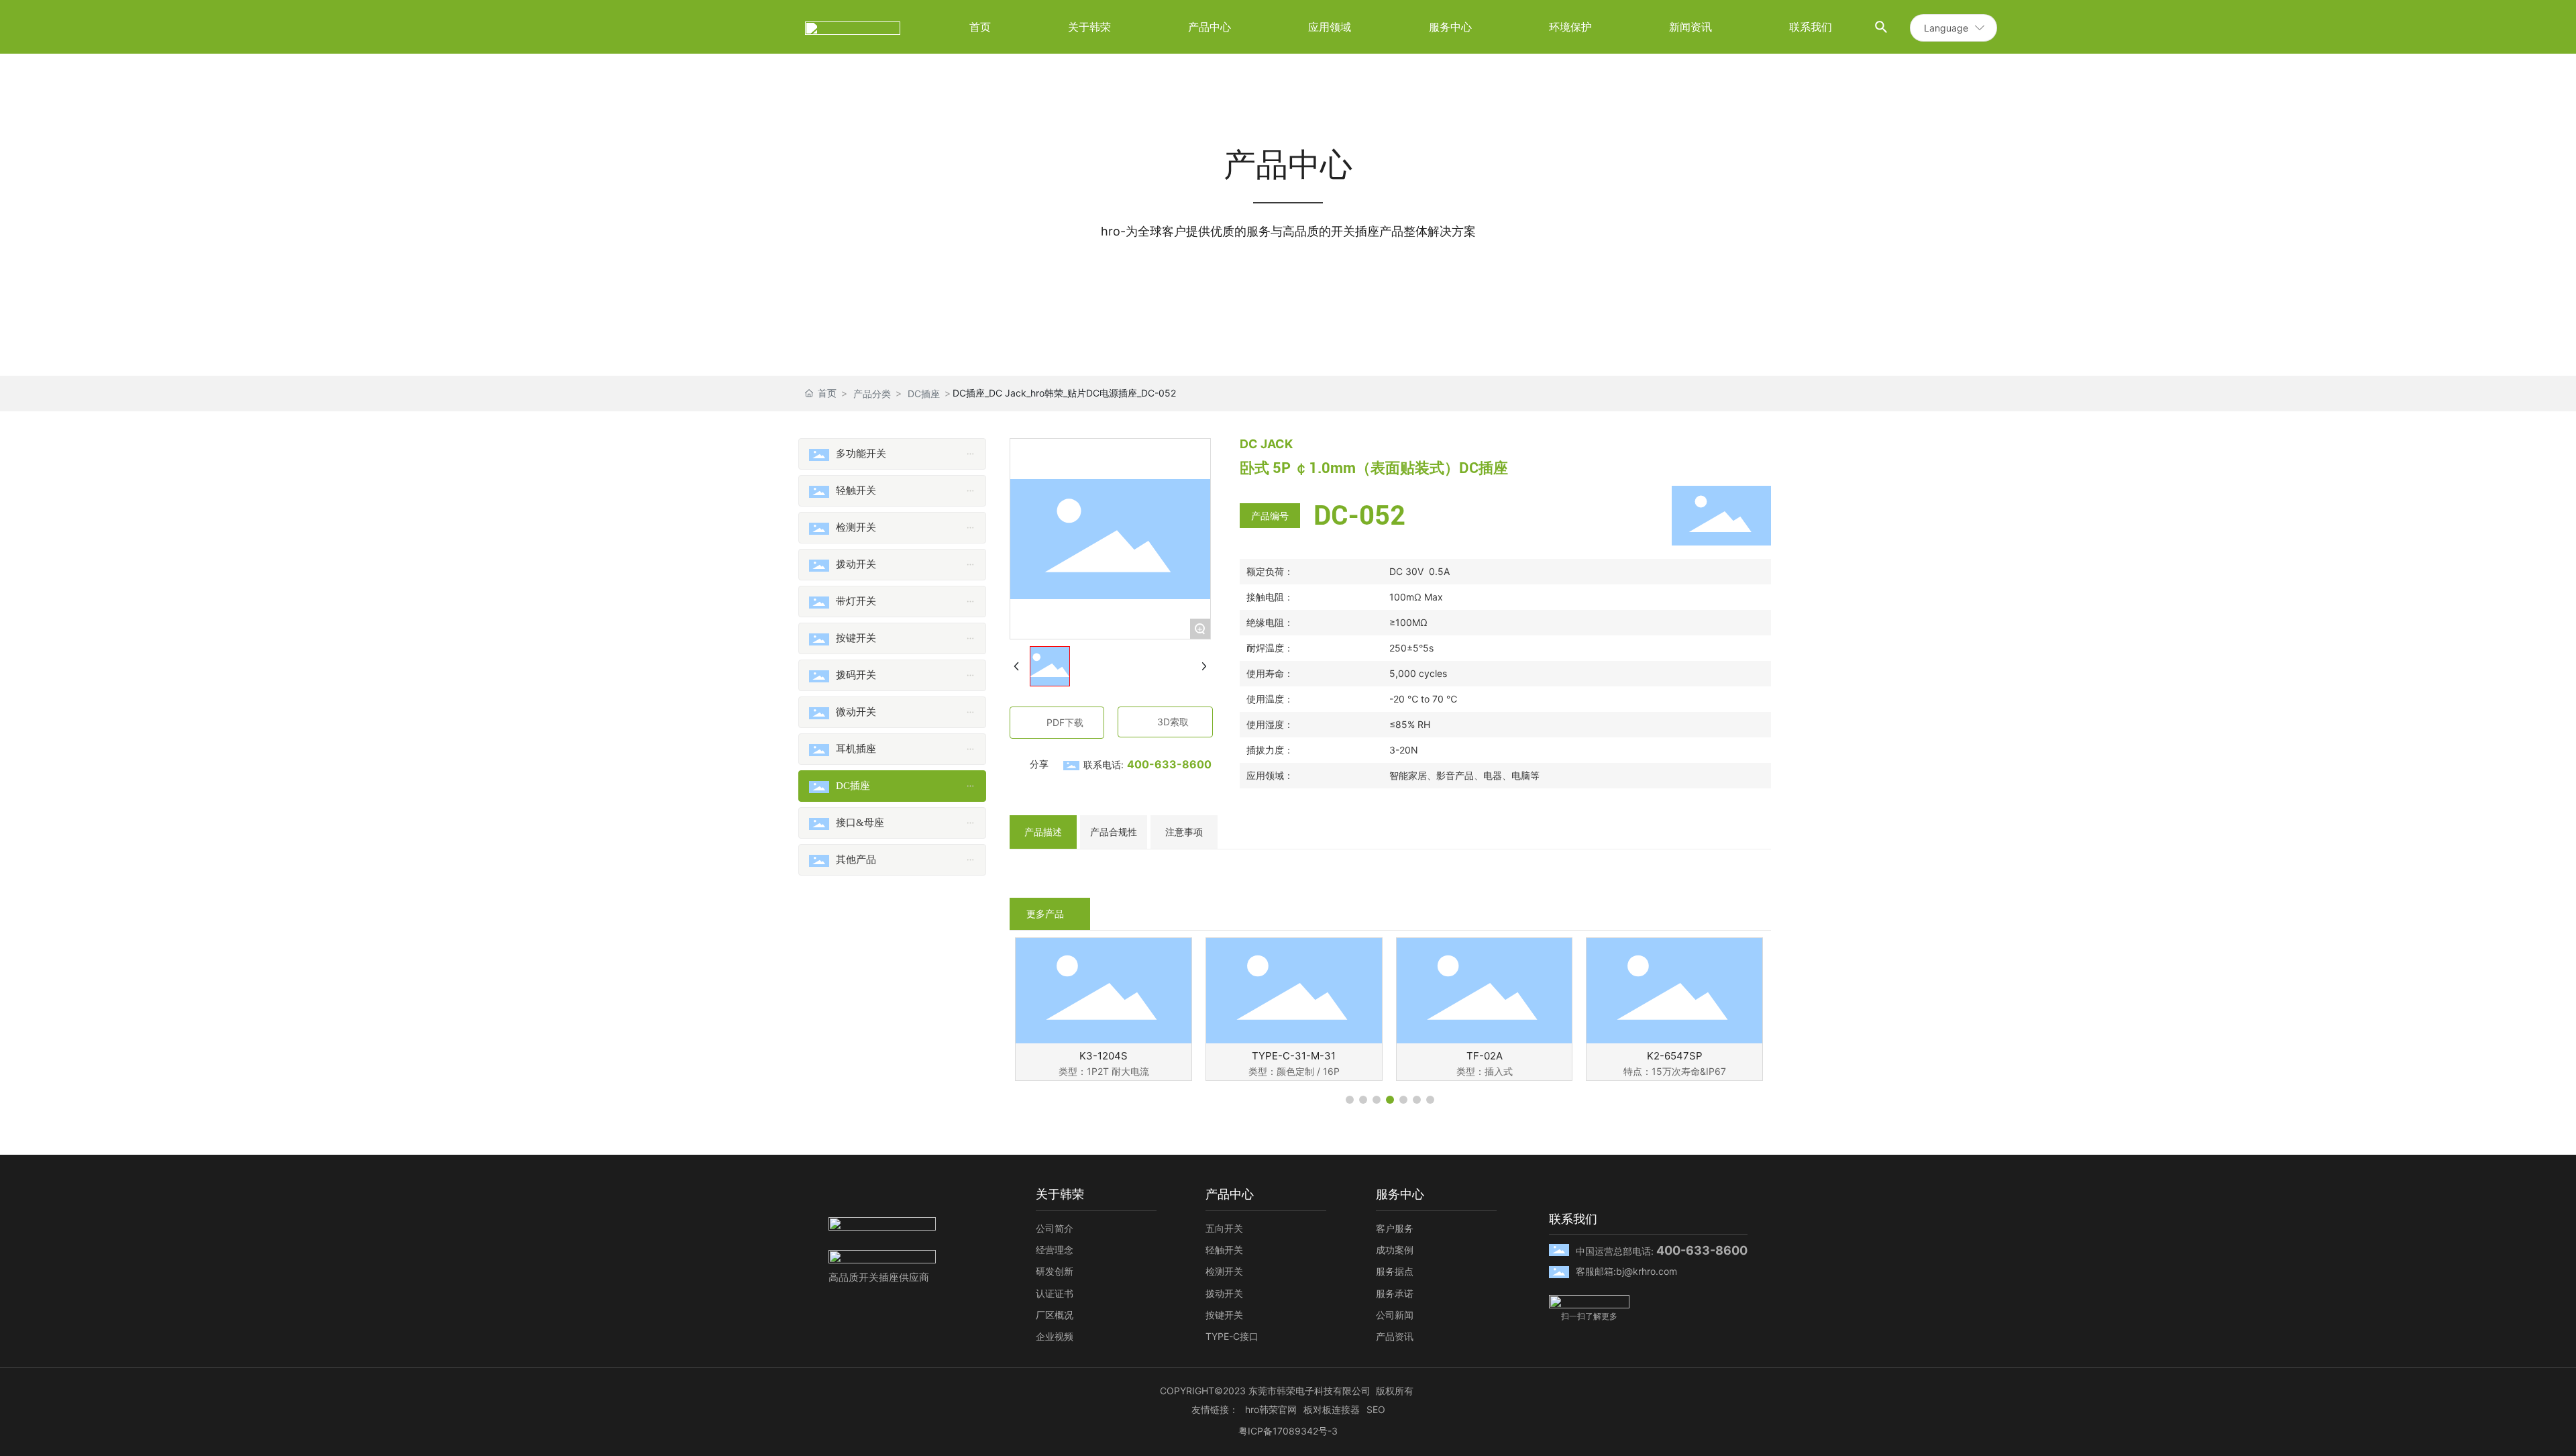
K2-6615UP (1103, 1056)
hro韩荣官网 (1271, 1409)
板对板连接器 (1332, 1409)
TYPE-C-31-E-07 (1294, 1056)
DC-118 (1674, 1056)
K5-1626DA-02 (1484, 1056)
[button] (1350, 1100)
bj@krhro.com (1647, 1271)
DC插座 (924, 394)
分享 (1039, 764)
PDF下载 (1065, 722)
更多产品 (1045, 914)
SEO (1376, 1409)
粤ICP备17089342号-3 (1288, 1431)
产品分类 (872, 394)
